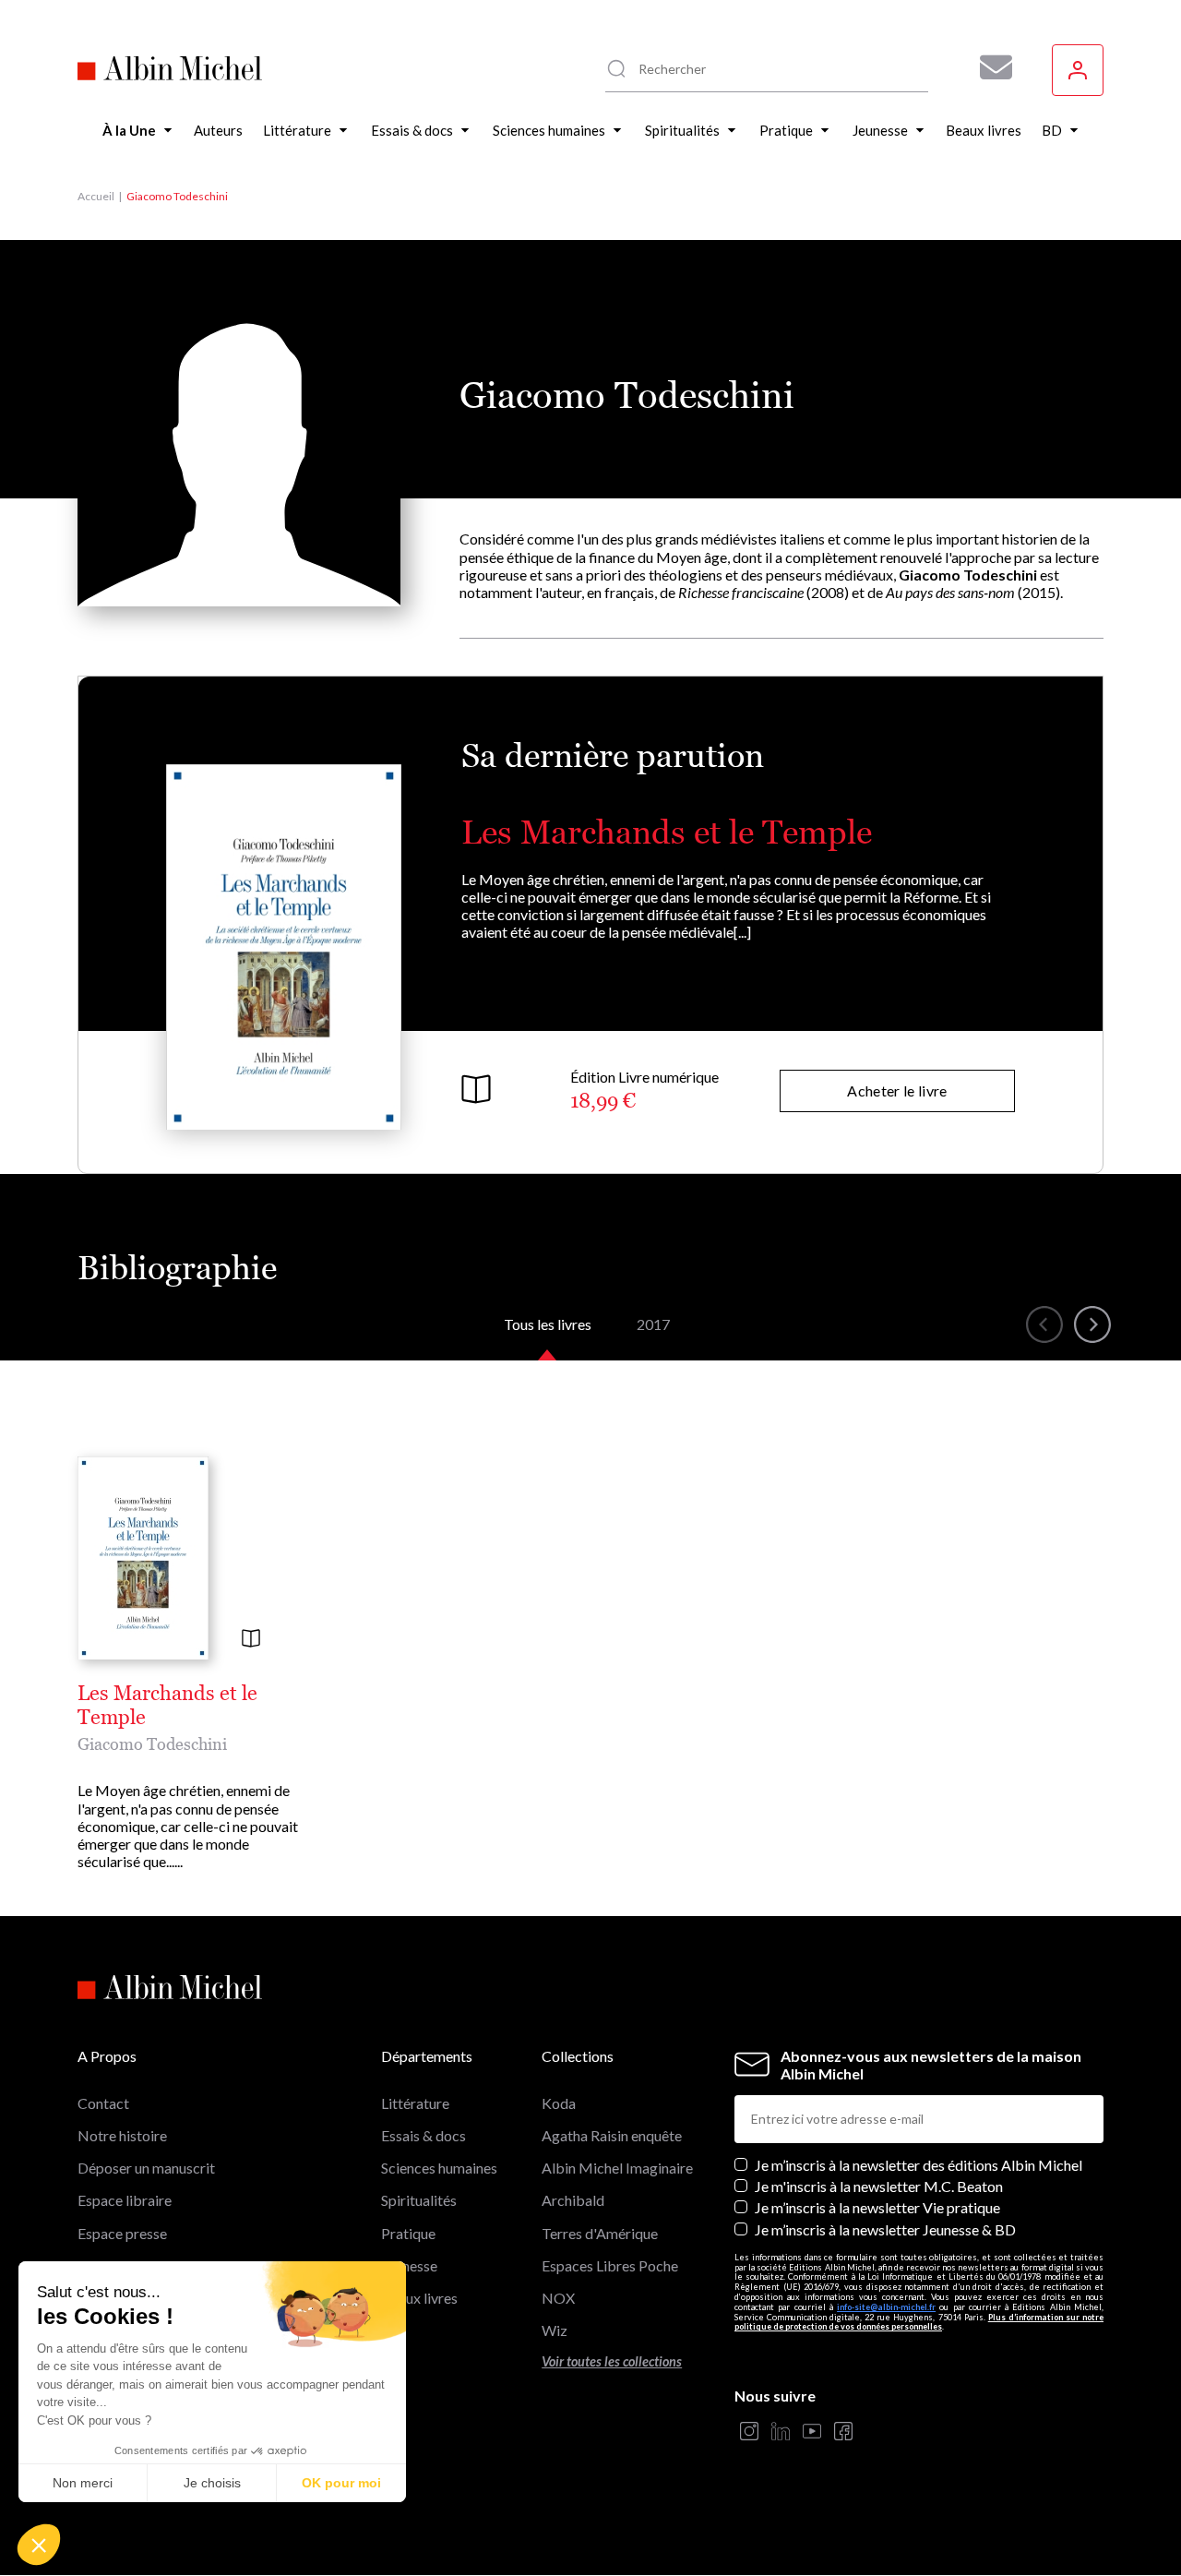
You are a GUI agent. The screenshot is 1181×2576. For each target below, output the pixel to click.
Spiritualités (419, 2200)
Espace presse (122, 2233)
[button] (39, 2545)
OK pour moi (341, 2483)
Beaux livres (419, 2298)
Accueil (96, 196)
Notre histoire (122, 2135)
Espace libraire (125, 2200)
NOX (558, 2298)
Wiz (555, 2330)
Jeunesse (409, 2265)
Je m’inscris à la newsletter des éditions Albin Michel (919, 2165)
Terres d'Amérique (600, 2233)
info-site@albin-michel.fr (886, 2307)
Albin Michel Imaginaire (617, 2168)
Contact (103, 2103)
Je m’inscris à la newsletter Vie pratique (877, 2207)
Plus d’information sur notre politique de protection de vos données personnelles (919, 2322)
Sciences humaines (439, 2168)
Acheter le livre (897, 1090)
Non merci (83, 2483)
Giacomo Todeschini (152, 1744)
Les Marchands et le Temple (667, 832)
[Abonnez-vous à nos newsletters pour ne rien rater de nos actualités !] (989, 67)
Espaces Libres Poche (610, 2265)
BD (392, 2330)
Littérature (415, 2103)
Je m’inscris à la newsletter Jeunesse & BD (885, 2229)
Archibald (573, 2200)
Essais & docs (423, 2135)
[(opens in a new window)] (749, 2432)
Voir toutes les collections (612, 2361)
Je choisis (212, 2483)
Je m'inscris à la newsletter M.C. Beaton (879, 2186)
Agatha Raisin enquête (612, 2135)
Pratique (408, 2233)
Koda (559, 2103)
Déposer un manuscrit (146, 2168)
